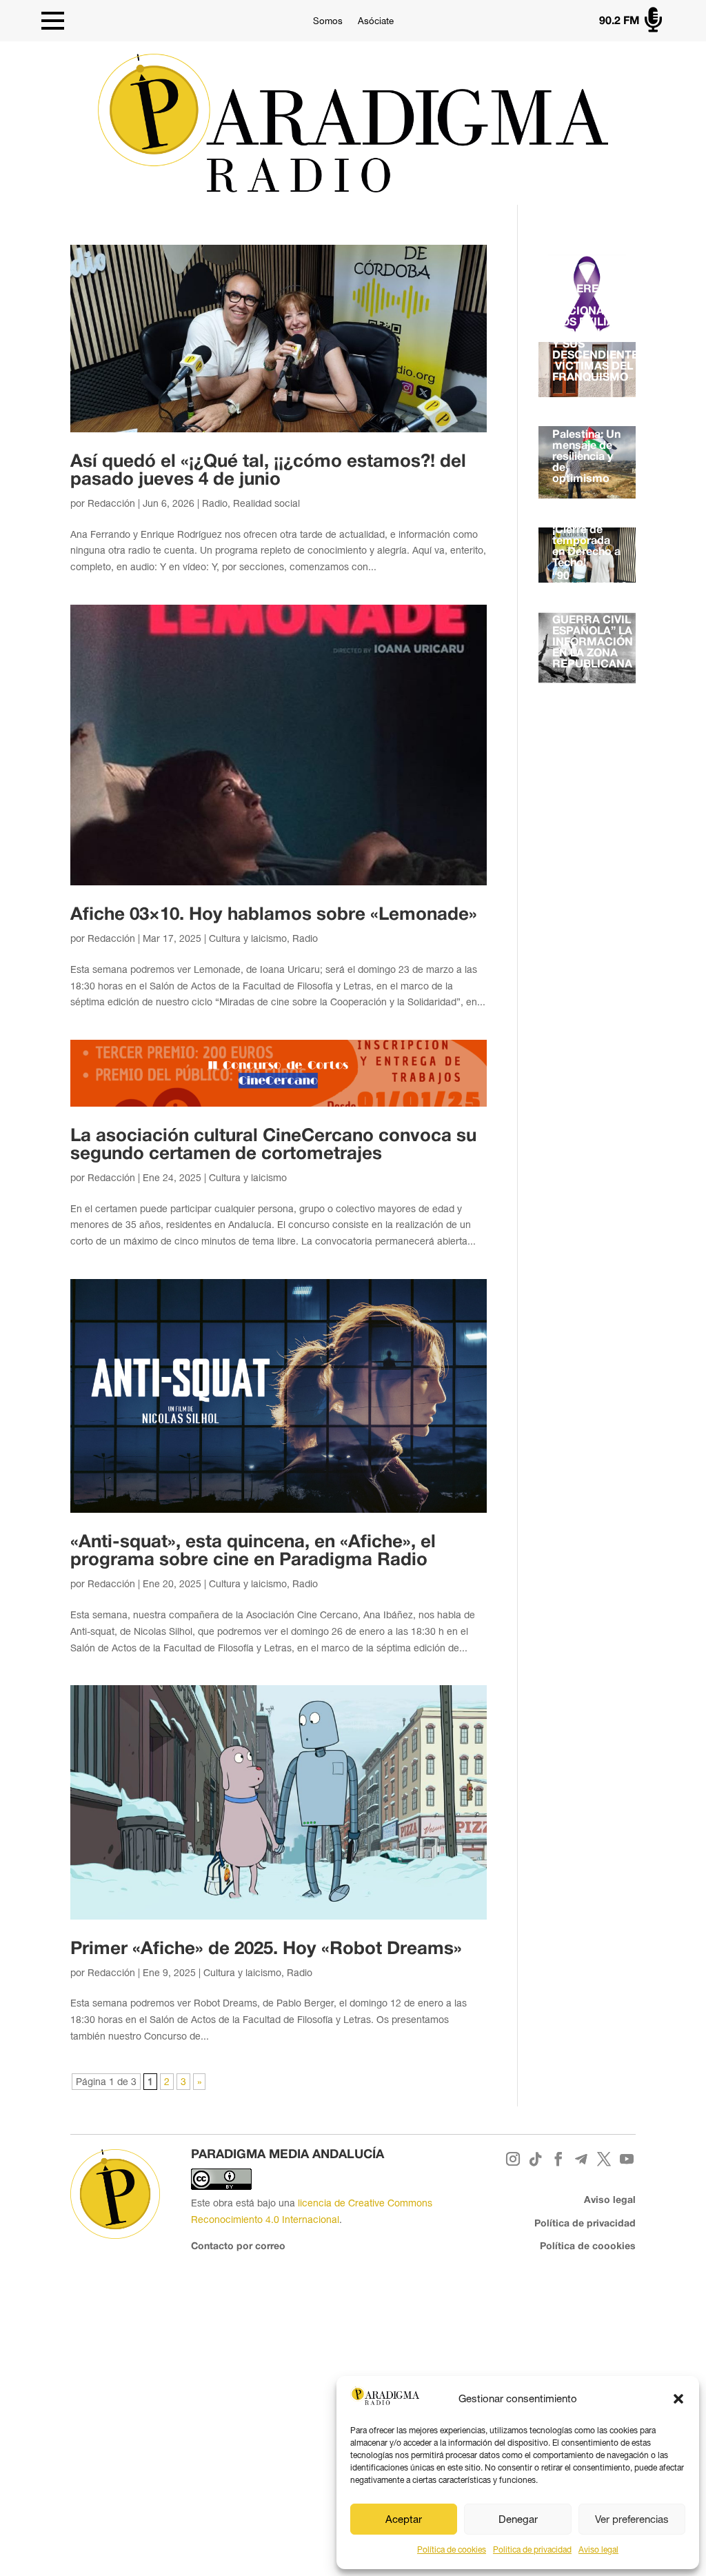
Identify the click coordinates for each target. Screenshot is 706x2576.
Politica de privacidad (532, 2550)
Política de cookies (452, 2550)
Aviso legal (598, 2550)
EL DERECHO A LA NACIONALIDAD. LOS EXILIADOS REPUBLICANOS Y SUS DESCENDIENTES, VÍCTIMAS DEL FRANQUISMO (600, 334)
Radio (215, 503)
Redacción (111, 503)
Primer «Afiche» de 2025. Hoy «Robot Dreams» (266, 1949)
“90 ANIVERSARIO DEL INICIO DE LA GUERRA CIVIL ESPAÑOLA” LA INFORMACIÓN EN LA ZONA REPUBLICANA (593, 621)
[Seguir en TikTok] (536, 2159)
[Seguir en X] (604, 2159)
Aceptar (404, 2519)
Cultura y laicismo (248, 938)
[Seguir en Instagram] (513, 2159)
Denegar (518, 2519)
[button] (678, 2399)
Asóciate (376, 21)
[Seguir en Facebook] (559, 2159)
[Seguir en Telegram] (582, 2159)
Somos (328, 21)
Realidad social (266, 503)
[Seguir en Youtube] (627, 2159)
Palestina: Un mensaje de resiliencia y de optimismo (586, 457)
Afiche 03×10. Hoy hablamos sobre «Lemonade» (274, 915)
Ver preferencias (632, 2519)
